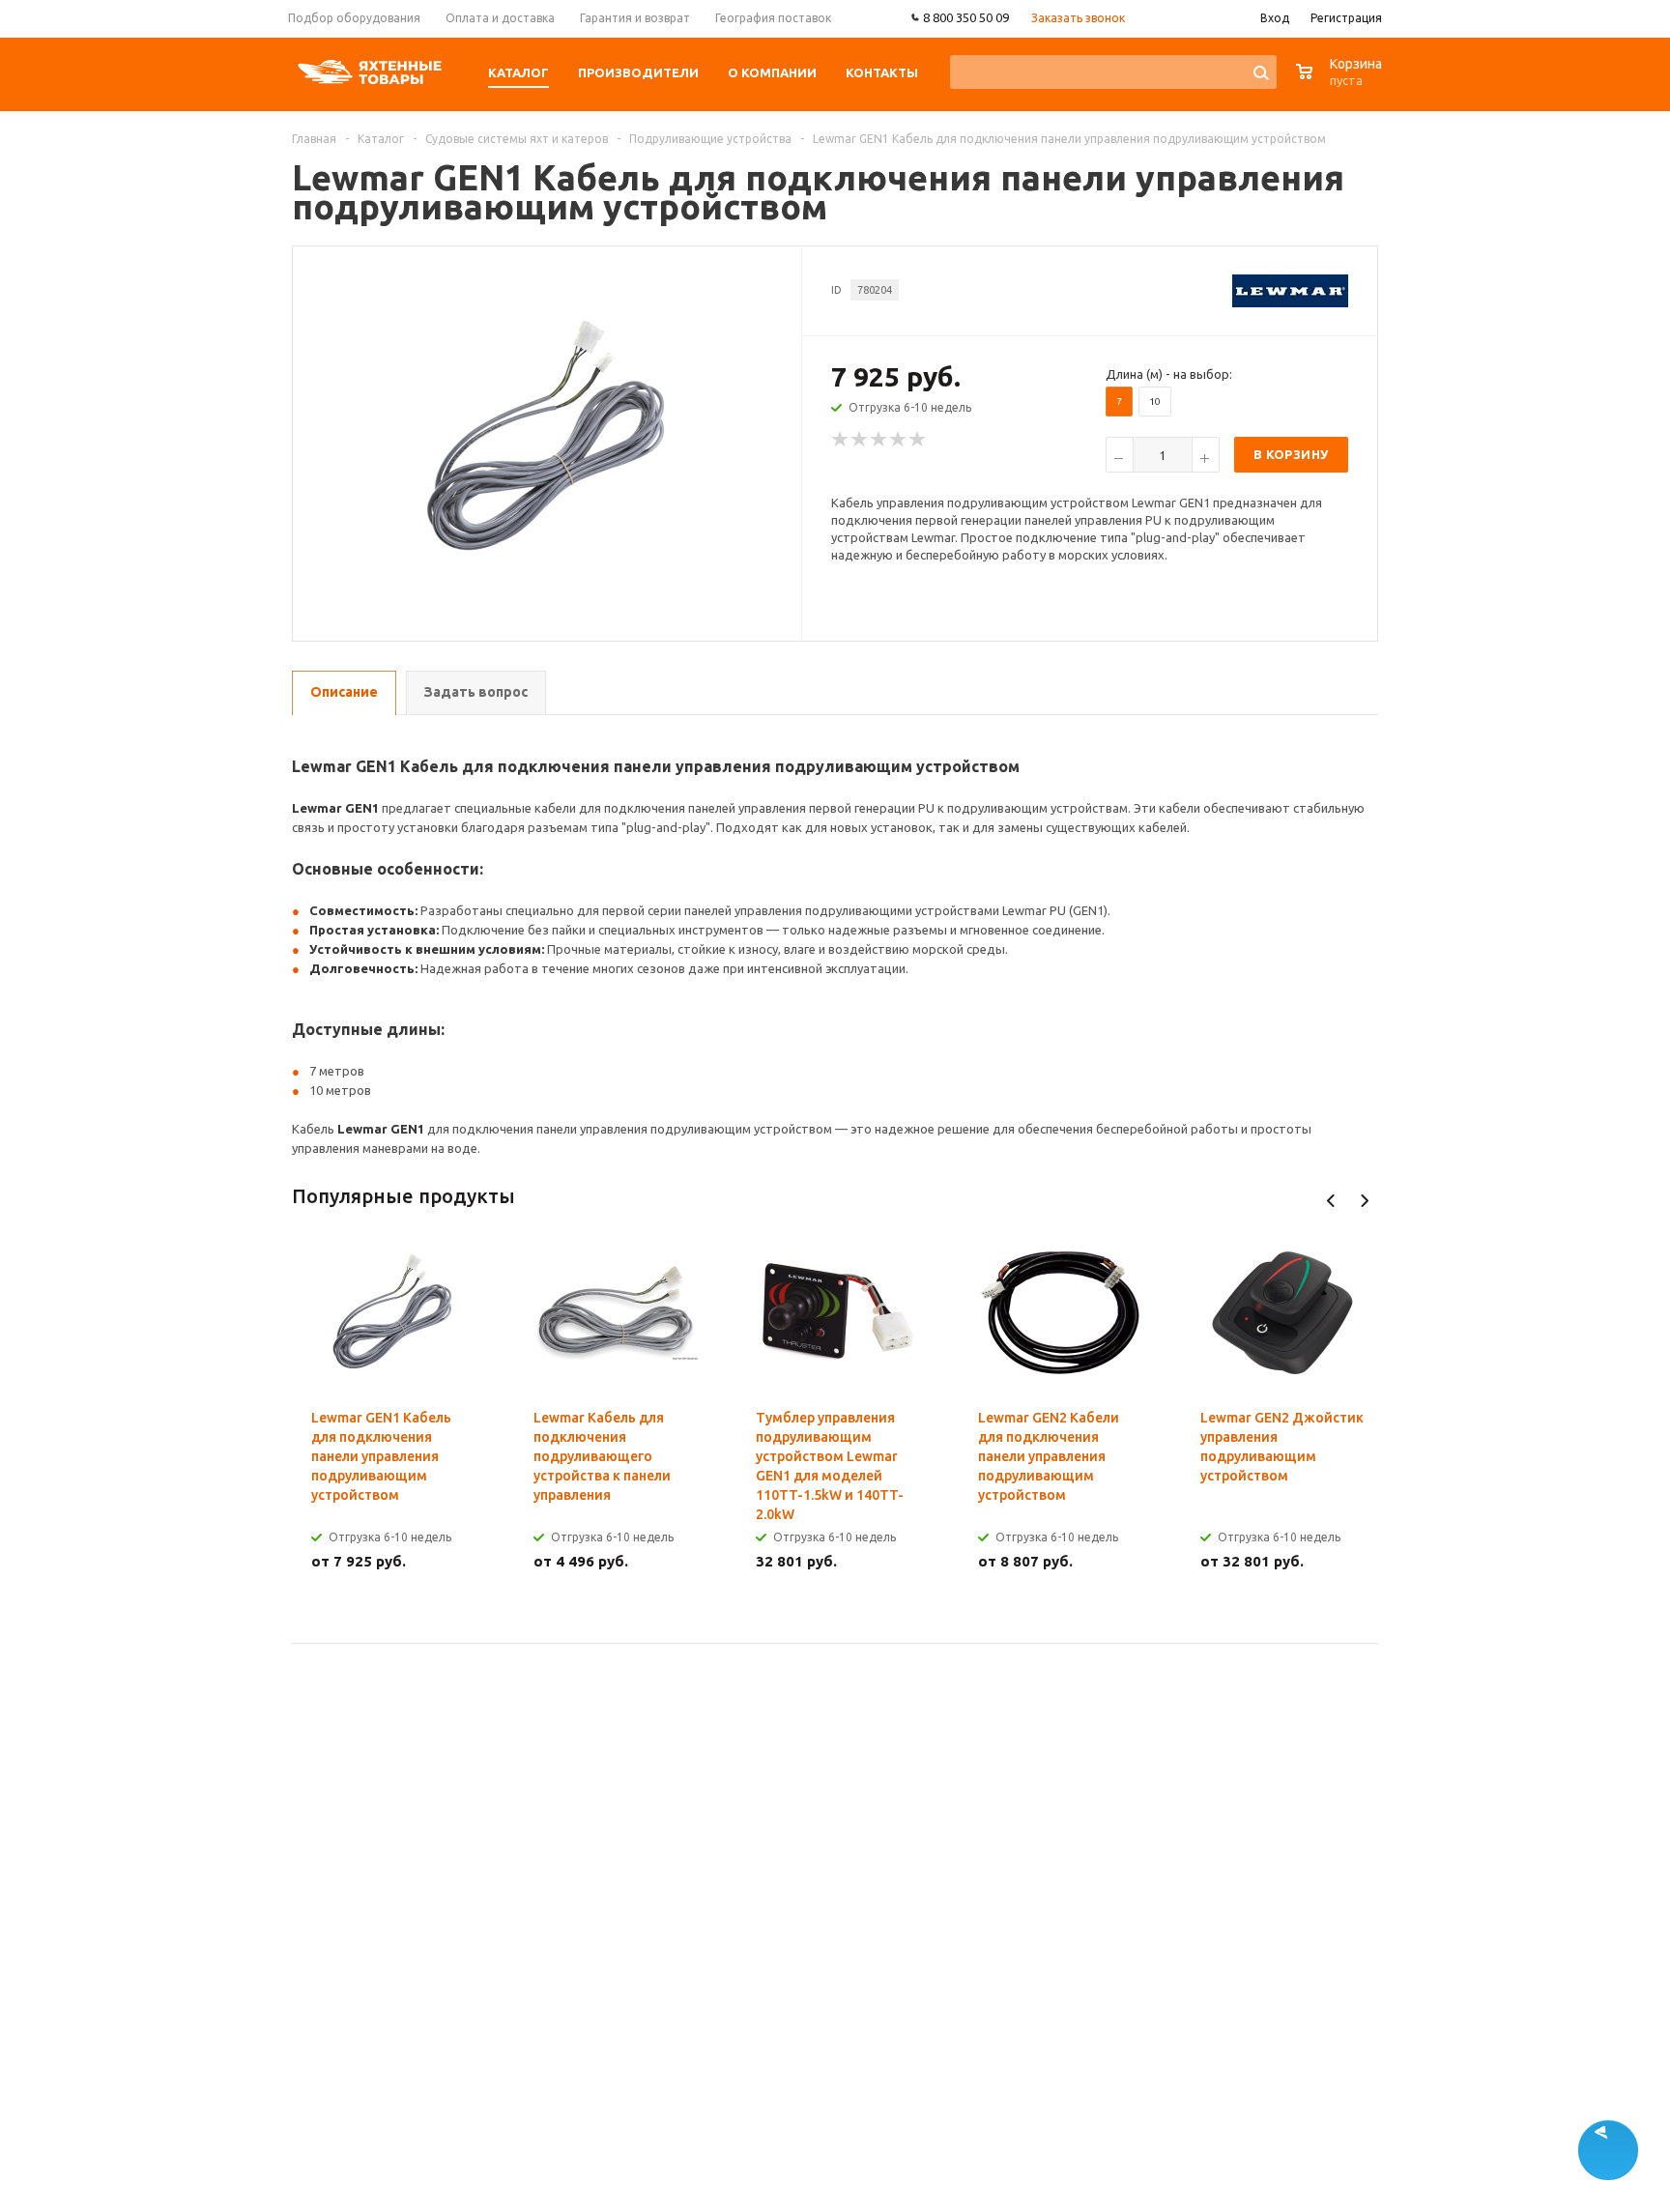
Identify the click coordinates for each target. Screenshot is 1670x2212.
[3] (879, 440)
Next (1364, 1201)
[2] (860, 440)
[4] (899, 440)
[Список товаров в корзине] (1341, 82)
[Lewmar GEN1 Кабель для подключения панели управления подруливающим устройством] (548, 437)
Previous (1331, 1201)
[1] (841, 440)
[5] (918, 440)
